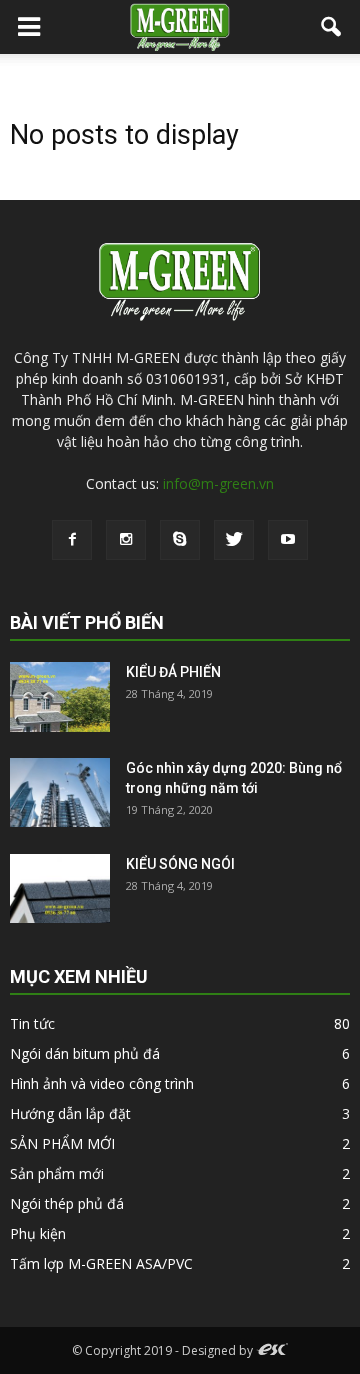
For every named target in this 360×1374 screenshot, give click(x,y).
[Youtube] (288, 540)
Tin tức (32, 1023)
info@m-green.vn (218, 483)
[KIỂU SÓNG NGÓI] (60, 888)
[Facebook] (72, 540)
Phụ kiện (38, 1233)
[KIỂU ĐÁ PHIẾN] (60, 697)
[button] (332, 27)
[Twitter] (234, 540)
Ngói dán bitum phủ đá (85, 1053)
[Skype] (180, 540)
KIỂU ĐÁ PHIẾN (173, 672)
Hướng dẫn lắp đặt (70, 1113)
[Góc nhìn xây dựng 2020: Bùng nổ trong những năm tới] (60, 792)
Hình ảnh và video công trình (102, 1083)
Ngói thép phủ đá (67, 1203)
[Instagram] (126, 540)
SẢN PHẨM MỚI (62, 1143)
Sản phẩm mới (57, 1173)
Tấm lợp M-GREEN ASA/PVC (101, 1263)
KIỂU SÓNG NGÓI (180, 864)
